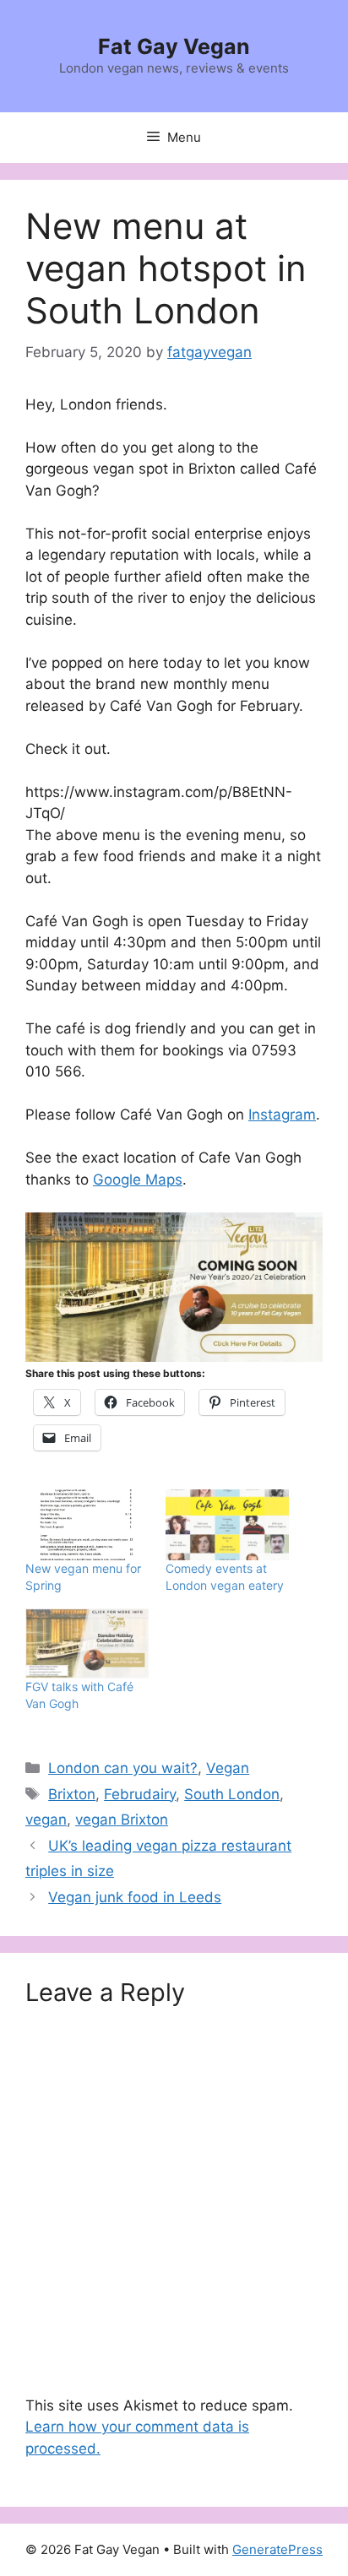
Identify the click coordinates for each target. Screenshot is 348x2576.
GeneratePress (277, 2549)
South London (232, 1794)
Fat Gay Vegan (174, 46)
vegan (46, 1819)
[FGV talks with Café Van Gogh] (87, 1643)
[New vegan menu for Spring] (87, 1524)
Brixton (72, 1794)
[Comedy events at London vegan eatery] (227, 1524)
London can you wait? (123, 1768)
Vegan (228, 1768)
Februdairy (140, 1794)
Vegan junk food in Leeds (135, 1897)
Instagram (282, 1114)
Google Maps (138, 1180)
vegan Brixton (122, 1819)
